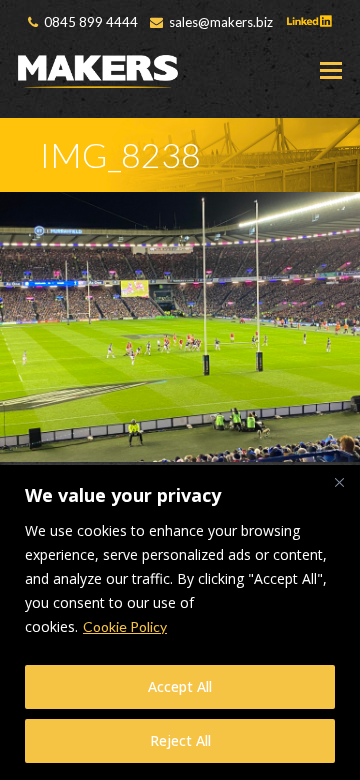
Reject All (180, 740)
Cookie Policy (125, 626)
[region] (180, 622)
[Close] (339, 482)
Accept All (180, 686)
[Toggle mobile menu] (331, 70)
